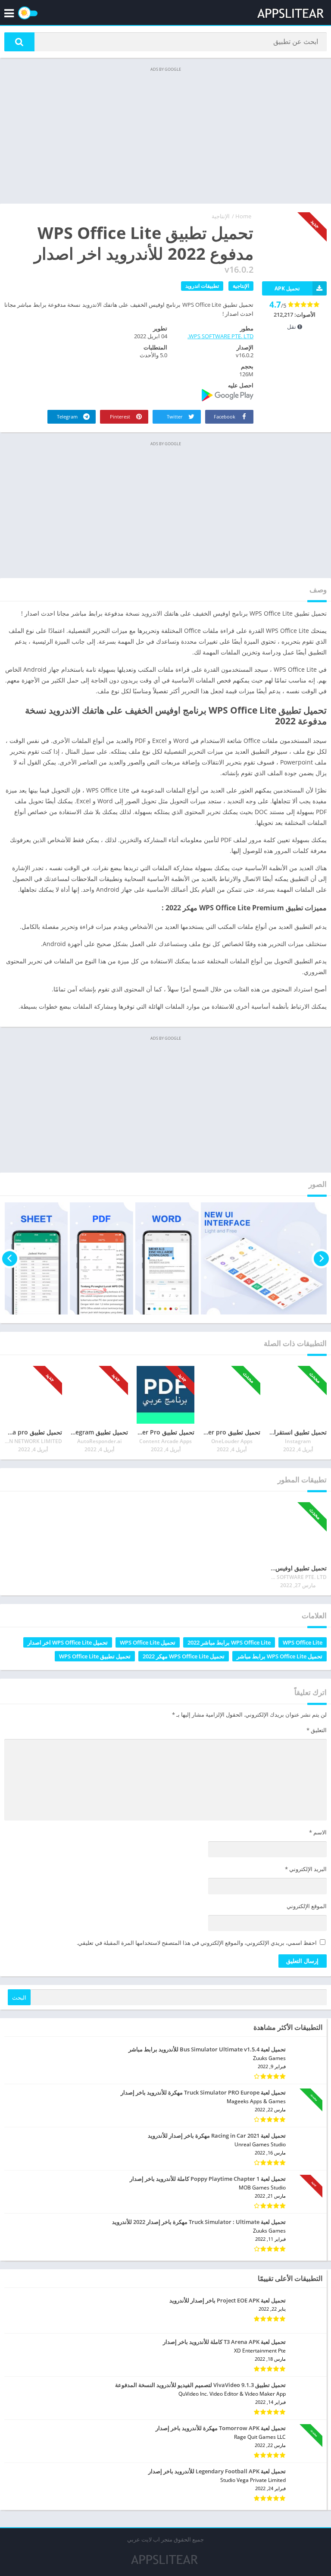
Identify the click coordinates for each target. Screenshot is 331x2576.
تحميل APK (287, 288)
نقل (292, 327)
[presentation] (321, 1258)
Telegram (68, 417)
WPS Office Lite (303, 1642)
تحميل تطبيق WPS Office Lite (95, 1656)
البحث (19, 1997)
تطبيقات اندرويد (202, 286)
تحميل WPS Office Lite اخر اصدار (68, 1642)
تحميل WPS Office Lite (148, 1642)
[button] (19, 42)
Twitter (175, 417)
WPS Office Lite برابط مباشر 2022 (229, 1642)
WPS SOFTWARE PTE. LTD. (220, 336)
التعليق (317, 1730)
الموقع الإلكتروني (307, 1906)
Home (243, 216)
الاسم (318, 1832)
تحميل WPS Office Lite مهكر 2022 (184, 1656)
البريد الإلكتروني (306, 1869)
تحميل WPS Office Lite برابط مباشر (279, 1656)
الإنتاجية (221, 216)
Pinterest (121, 417)
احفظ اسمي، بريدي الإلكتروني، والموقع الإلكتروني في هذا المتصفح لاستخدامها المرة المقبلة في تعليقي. (197, 1943)
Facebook (225, 417)
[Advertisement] (165, 135)
